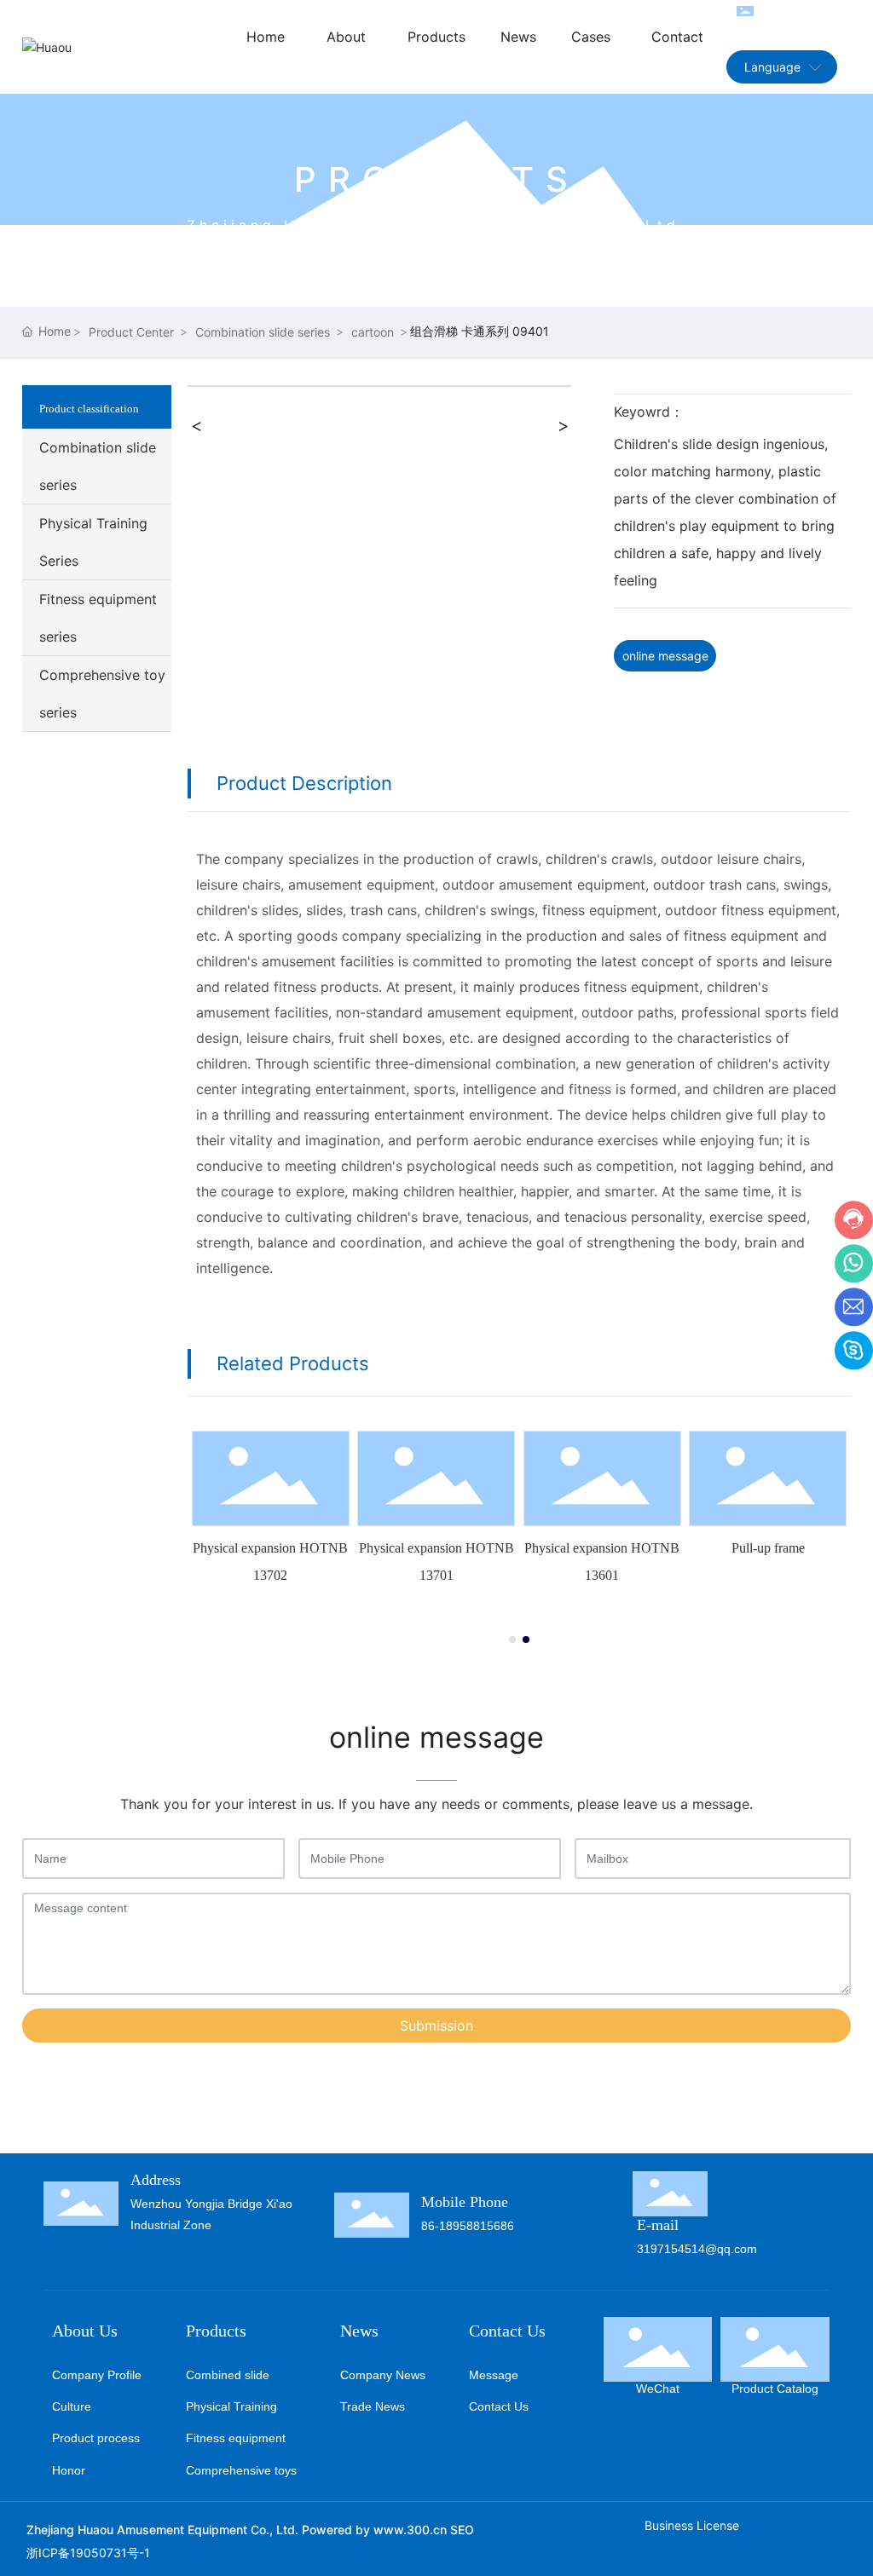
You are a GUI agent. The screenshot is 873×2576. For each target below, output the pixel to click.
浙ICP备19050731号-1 (88, 2553)
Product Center (131, 332)
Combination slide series (263, 332)
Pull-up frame (768, 1548)
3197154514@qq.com (697, 2249)
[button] (512, 1640)
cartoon (373, 332)
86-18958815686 (468, 2226)
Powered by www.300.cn (374, 2530)
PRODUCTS (437, 179)
